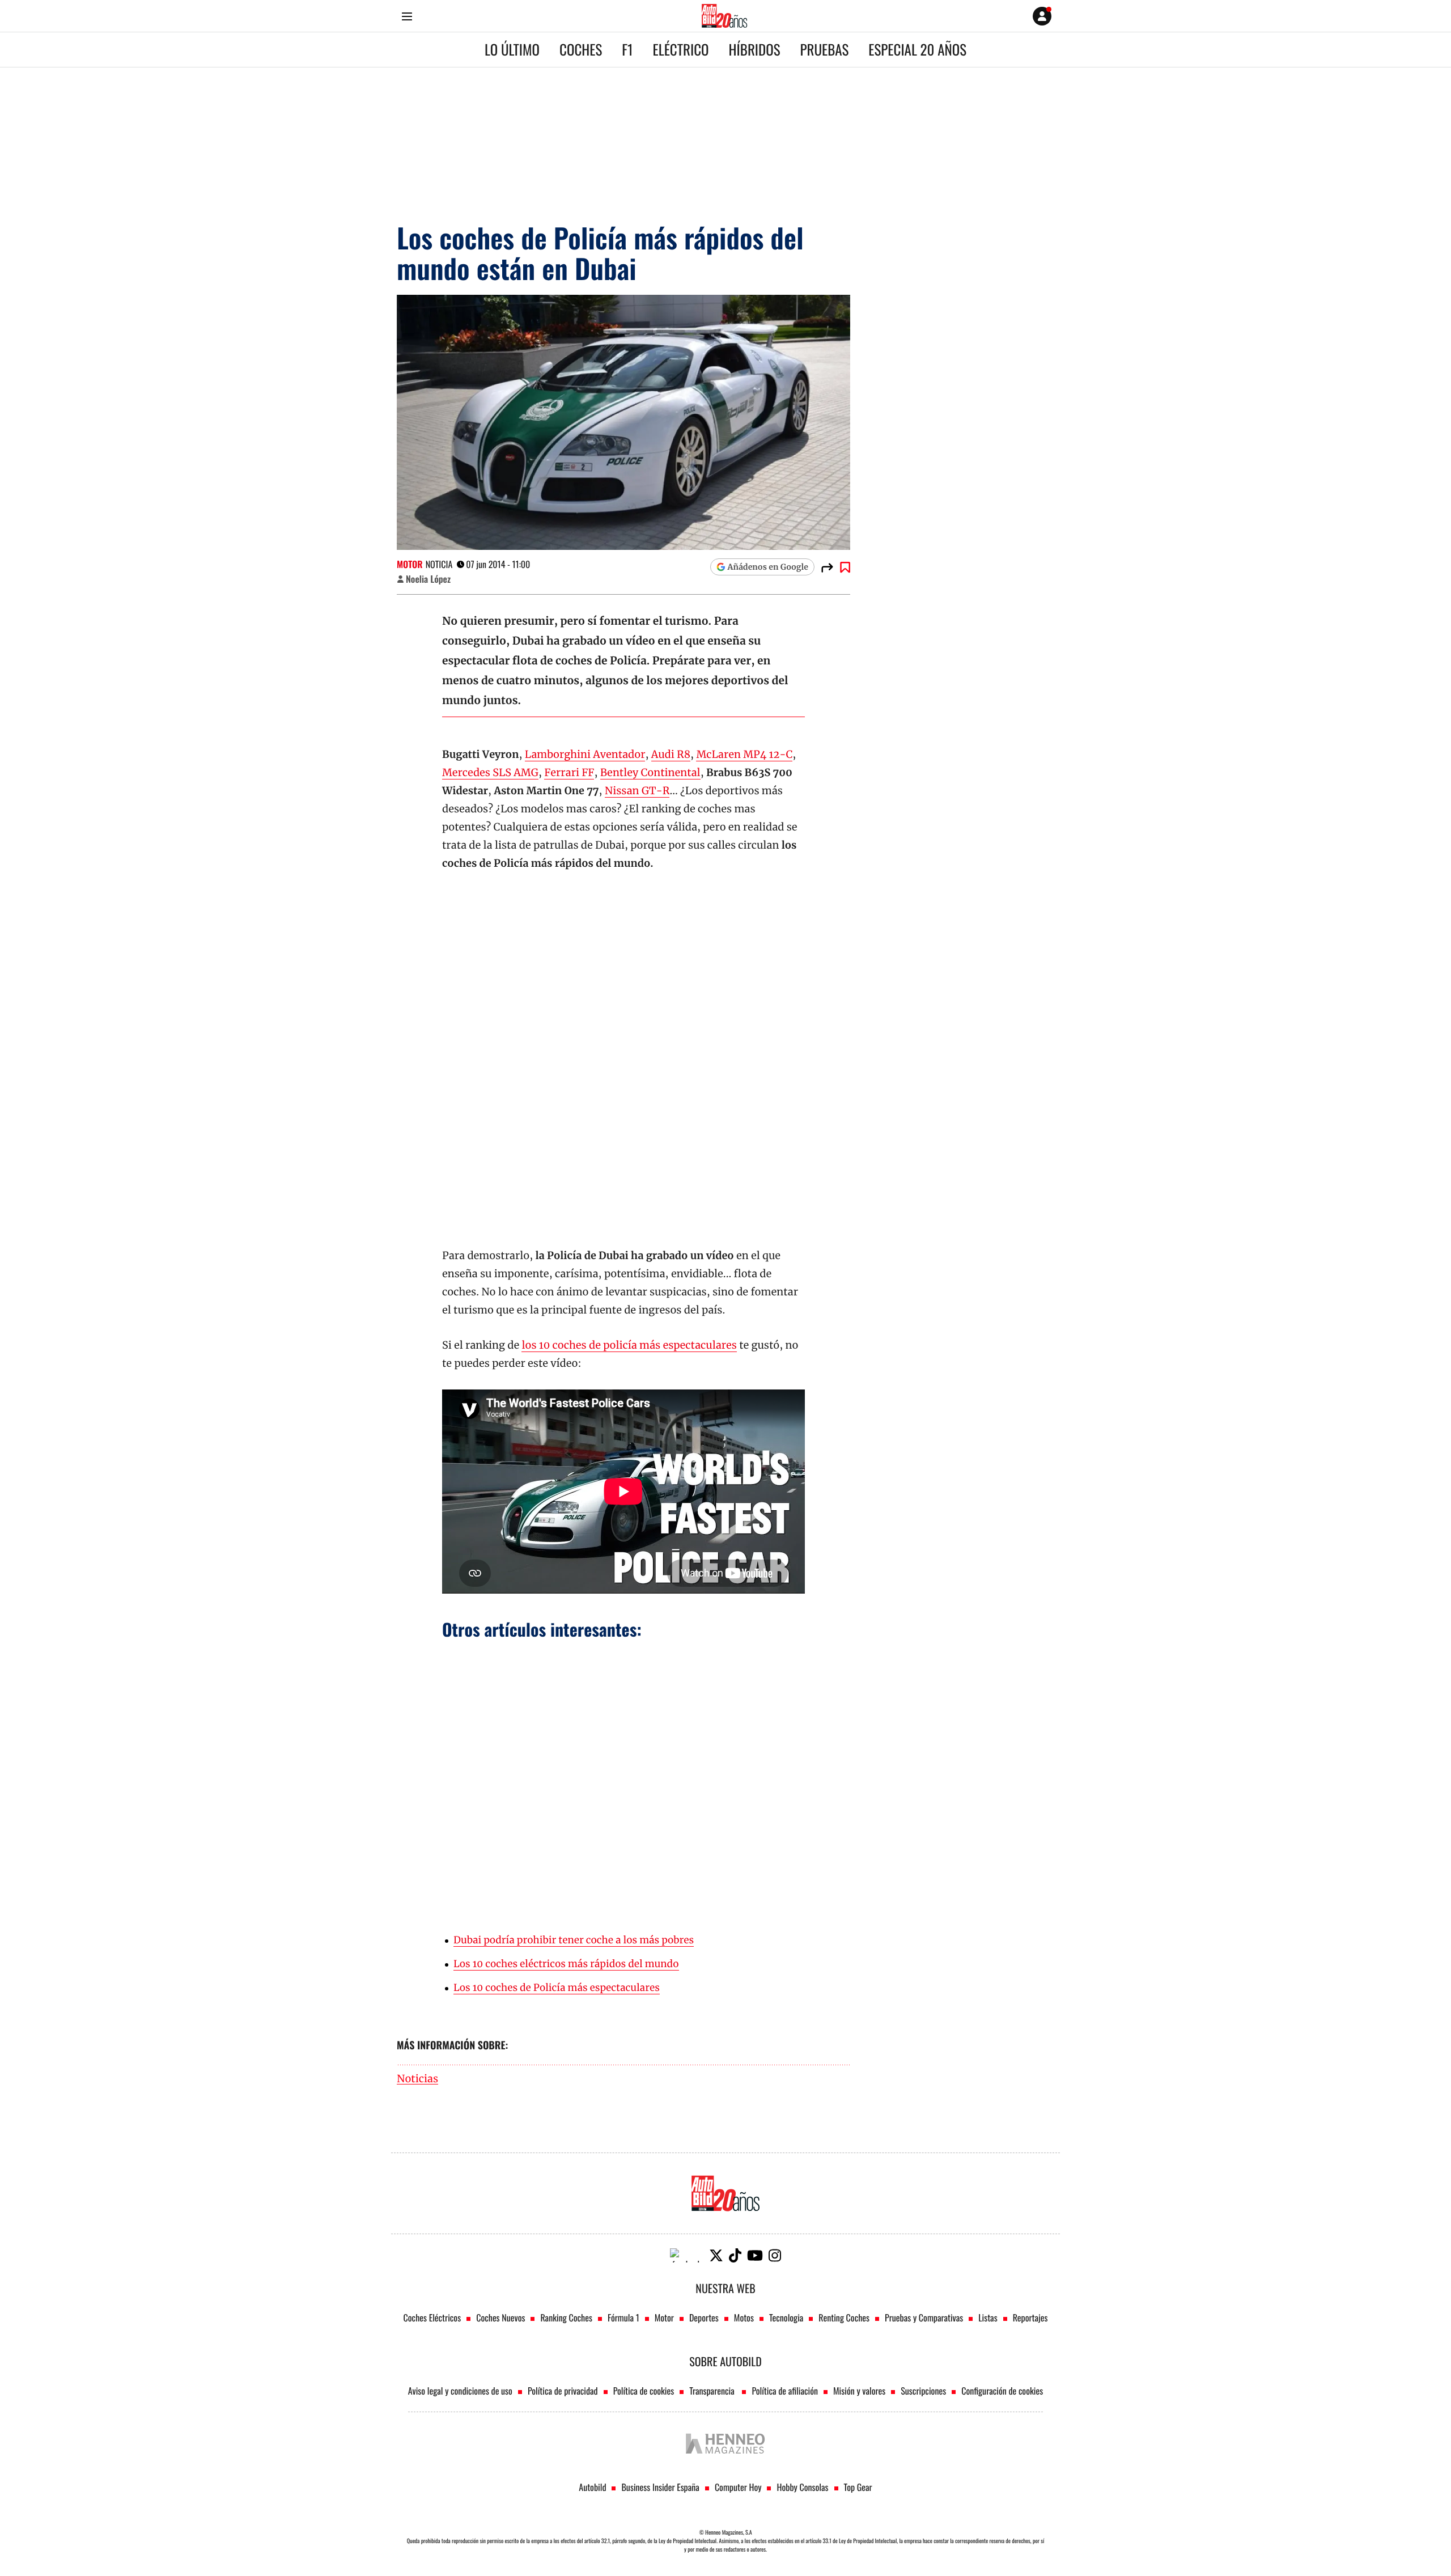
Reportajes (1030, 2317)
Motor (410, 564)
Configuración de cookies (1002, 2391)
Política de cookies (644, 2391)
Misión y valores (859, 2391)
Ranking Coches (566, 2317)
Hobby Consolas (802, 2487)
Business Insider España (660, 2487)
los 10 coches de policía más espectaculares (629, 1345)
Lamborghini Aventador (585, 754)
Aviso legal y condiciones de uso (460, 2391)
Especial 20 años (917, 50)
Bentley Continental (650, 772)
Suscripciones (923, 2391)
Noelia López (428, 579)
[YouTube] (755, 2255)
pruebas (825, 50)
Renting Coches (844, 2317)
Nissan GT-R (637, 791)
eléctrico (681, 50)
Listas (988, 2317)
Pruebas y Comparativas (924, 2317)
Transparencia (713, 2391)
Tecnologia (786, 2317)
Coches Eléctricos (432, 2317)
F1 (627, 50)
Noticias (417, 2079)
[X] (716, 2255)
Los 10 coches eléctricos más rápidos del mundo (566, 1964)
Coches (581, 50)
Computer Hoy (738, 2487)
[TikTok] (735, 2255)
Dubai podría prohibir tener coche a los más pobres (574, 1940)
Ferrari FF (569, 772)
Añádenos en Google (768, 567)
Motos (744, 2317)
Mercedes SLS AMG (490, 772)
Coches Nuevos (500, 2317)
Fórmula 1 (623, 2317)
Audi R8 (671, 754)
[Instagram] (775, 2255)
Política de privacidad (563, 2391)
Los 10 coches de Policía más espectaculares (557, 1988)
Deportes (704, 2317)
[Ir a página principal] (724, 16)
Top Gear (858, 2487)
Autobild (592, 2487)
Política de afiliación (785, 2391)
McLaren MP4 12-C (744, 754)
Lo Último (512, 50)
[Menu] (407, 16)
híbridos (755, 50)
